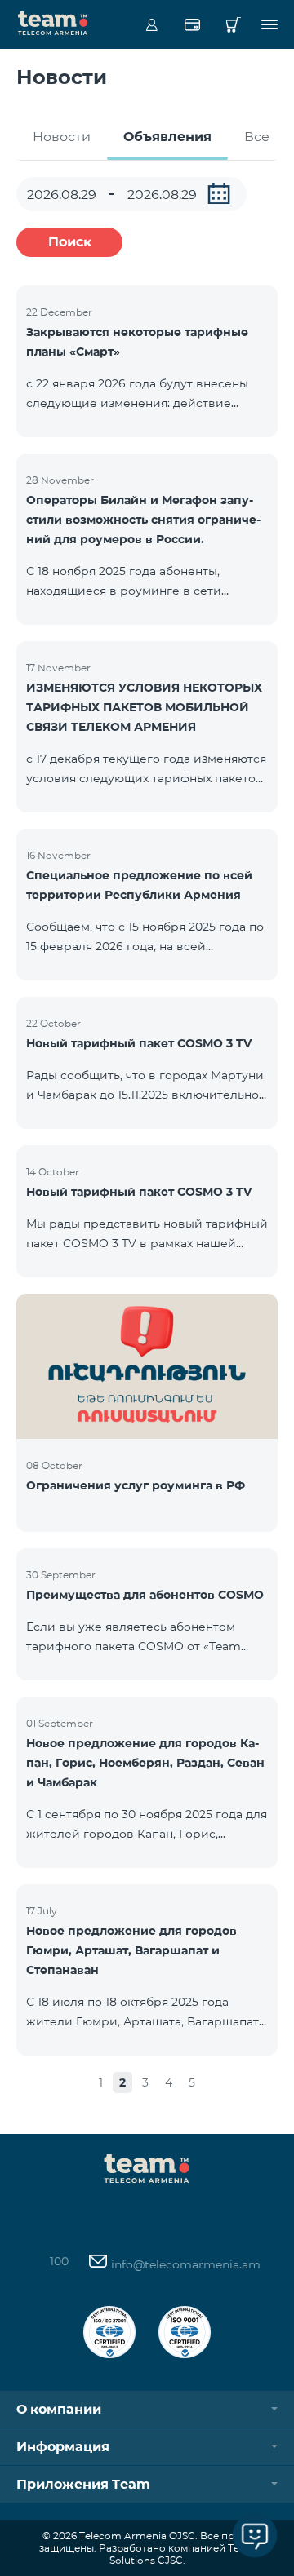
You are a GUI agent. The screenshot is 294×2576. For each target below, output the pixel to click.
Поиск (70, 242)
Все (257, 137)
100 (59, 2261)
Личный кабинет (151, 24)
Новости (62, 137)
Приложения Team (83, 2484)
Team (53, 22)
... (219, 193)
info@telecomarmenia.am (184, 2264)
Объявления (167, 137)
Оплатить (192, 24)
